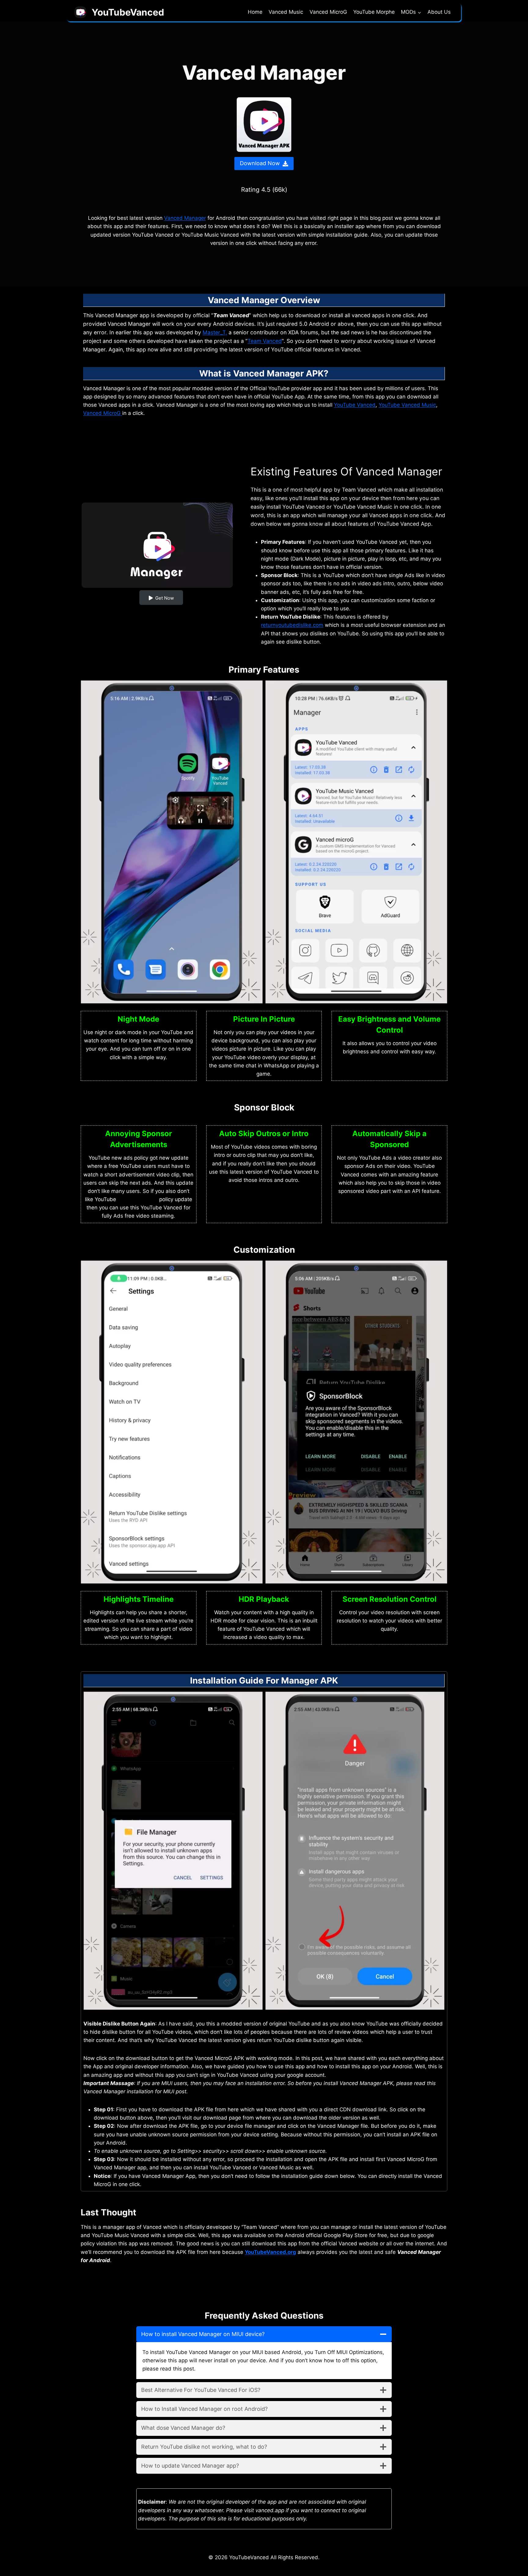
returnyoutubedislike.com (292, 625)
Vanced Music (286, 12)
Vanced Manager (185, 218)
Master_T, (215, 332)
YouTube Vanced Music (407, 405)
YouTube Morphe (374, 12)
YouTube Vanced (355, 405)
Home (255, 12)
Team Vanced (265, 341)
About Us (439, 12)
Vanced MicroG (328, 12)
